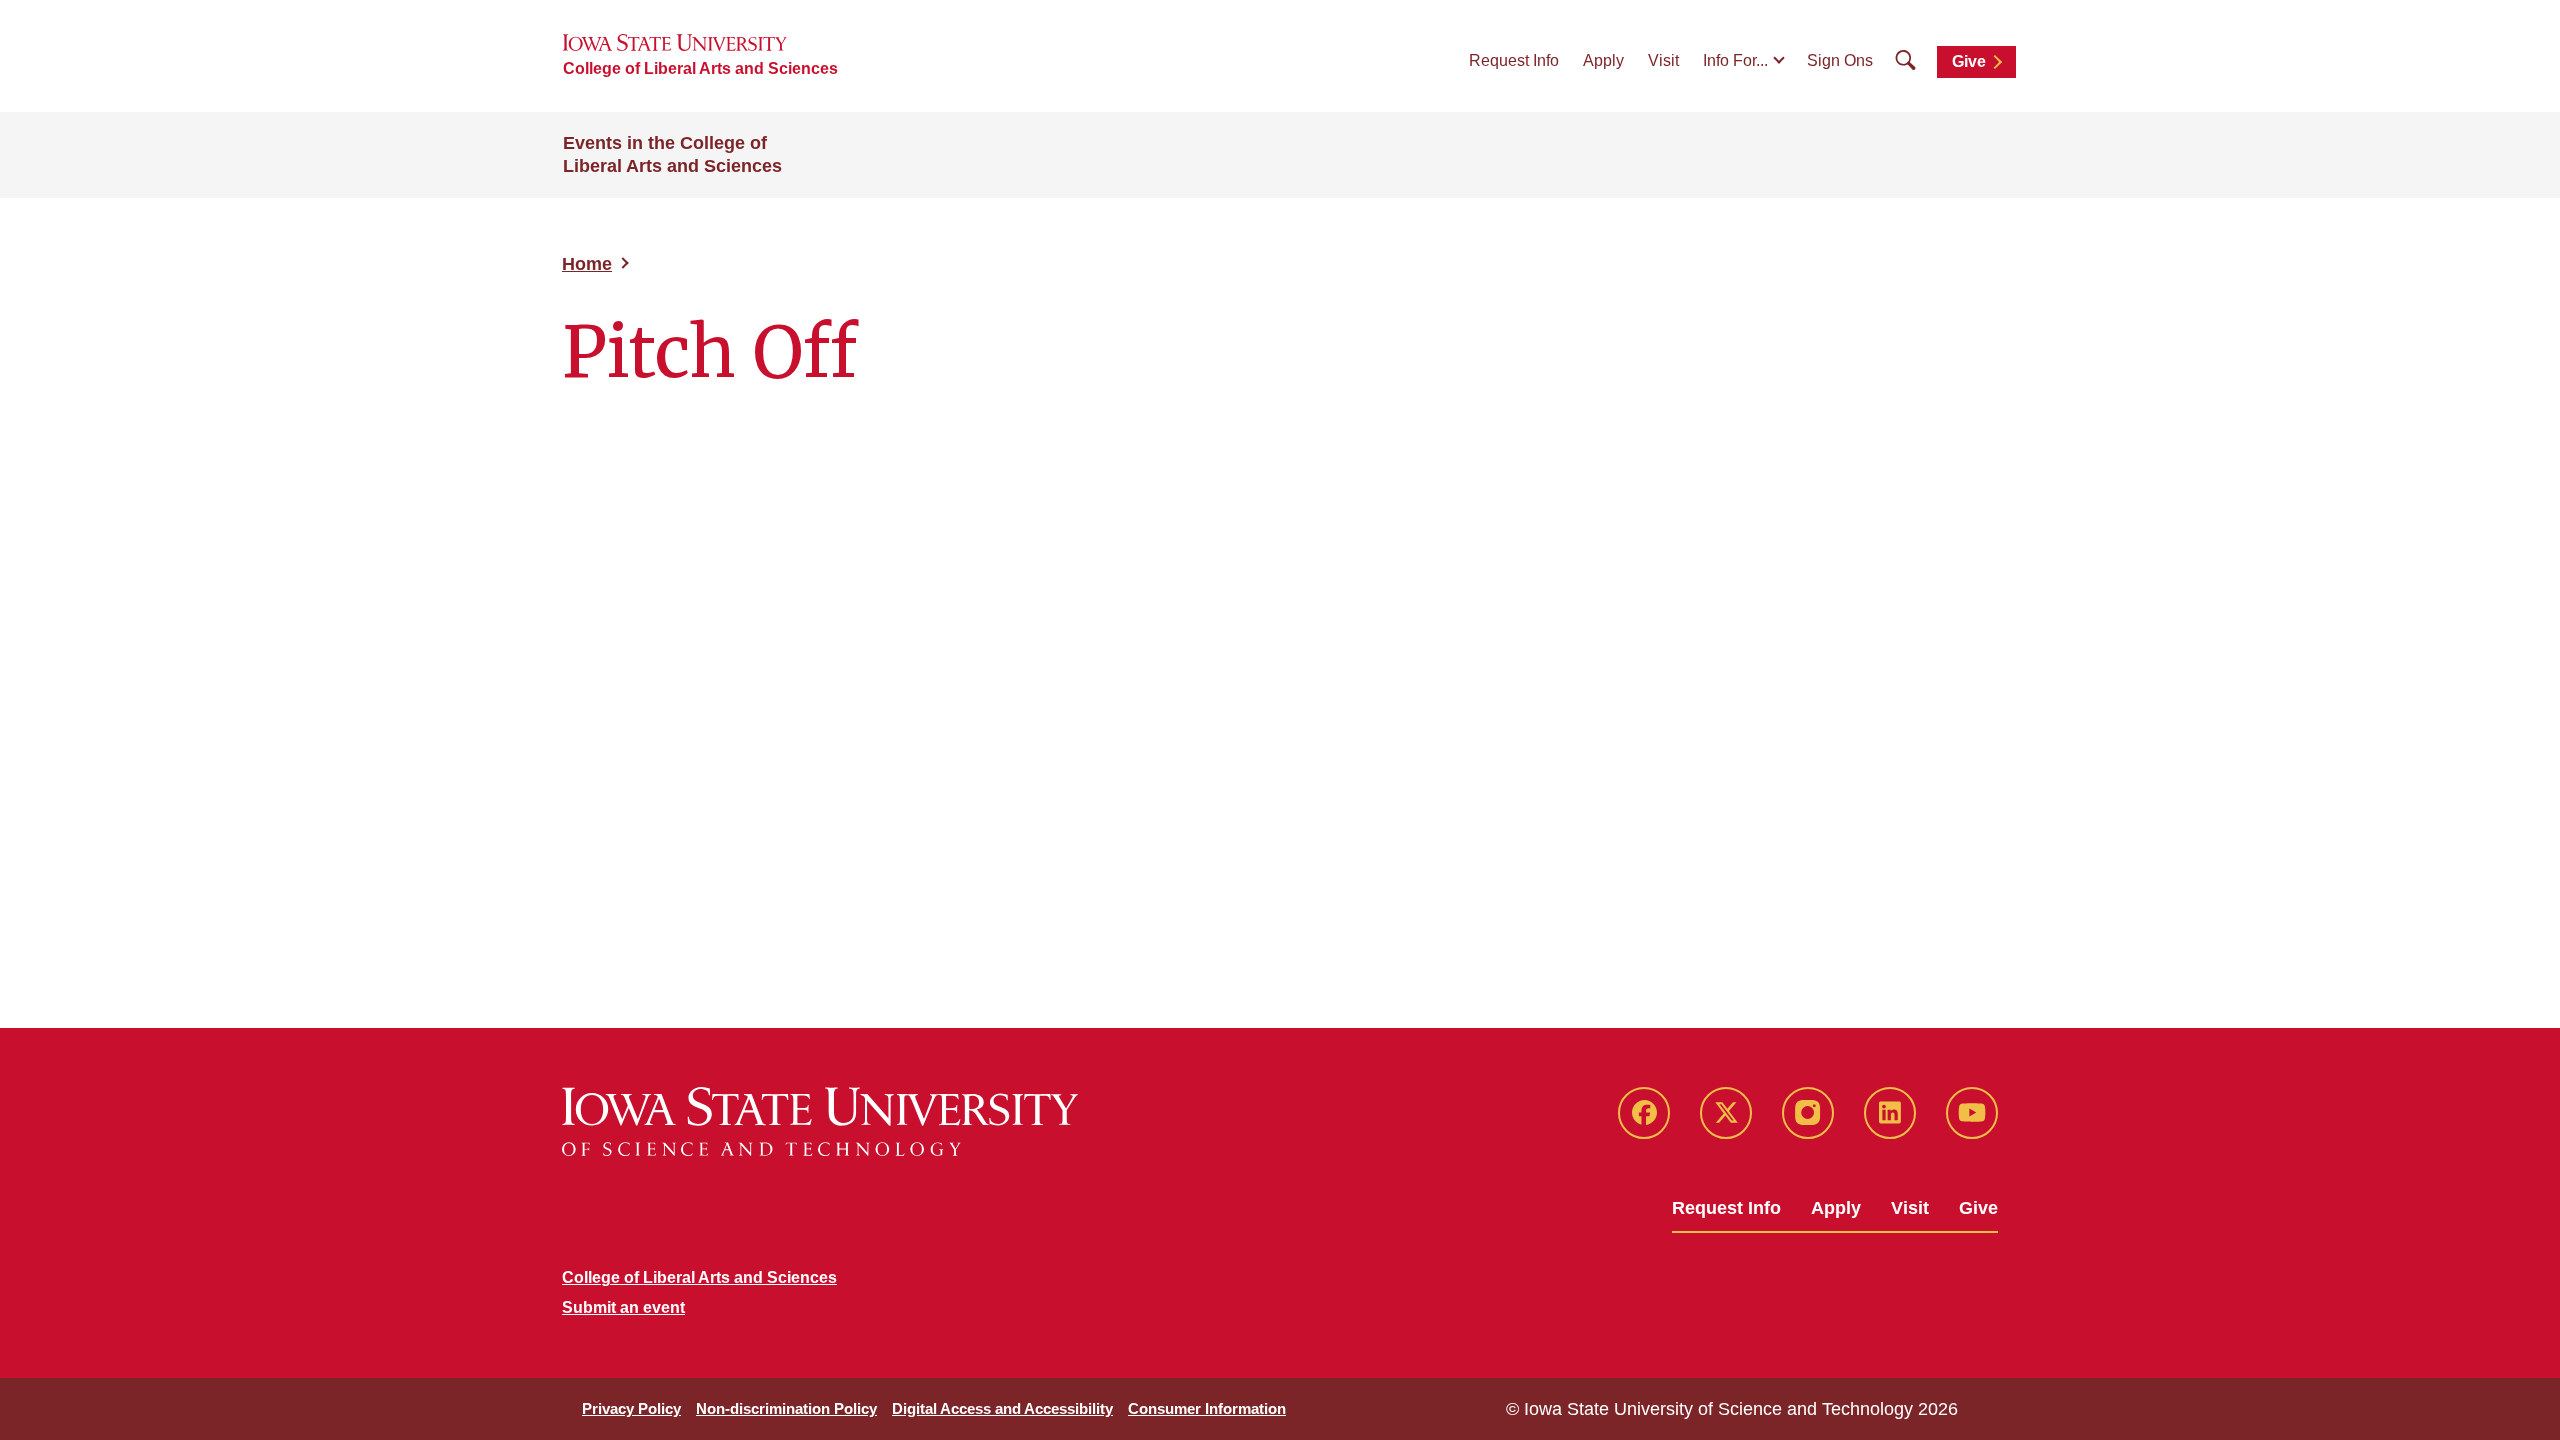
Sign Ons (1840, 60)
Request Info (1514, 60)
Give (1969, 61)
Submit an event (623, 1307)
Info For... (1735, 60)
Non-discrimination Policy (786, 1408)
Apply (1603, 60)
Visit (1663, 60)
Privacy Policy (631, 1408)
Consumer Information (1207, 1408)
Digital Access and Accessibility (1002, 1408)
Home (587, 264)
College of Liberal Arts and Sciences (700, 68)
